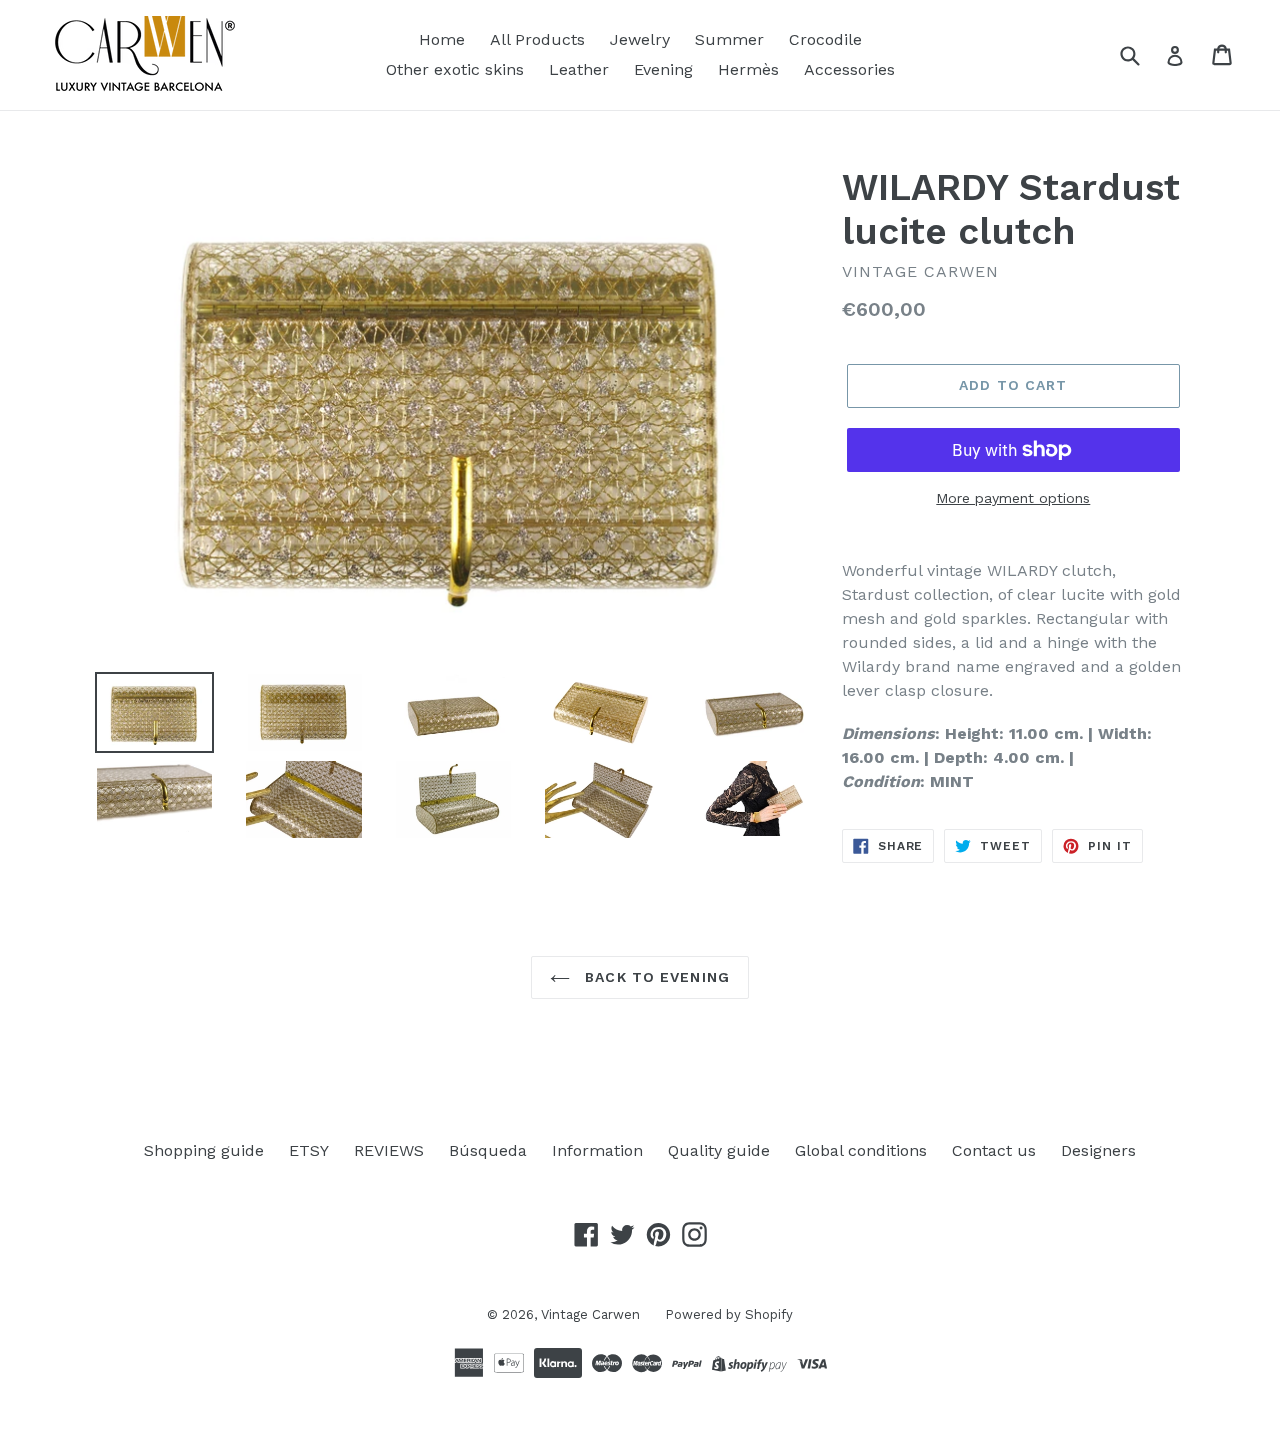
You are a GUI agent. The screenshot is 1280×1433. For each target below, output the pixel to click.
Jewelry (640, 39)
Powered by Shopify (729, 1314)
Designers (1098, 1150)
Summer (729, 39)
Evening (663, 69)
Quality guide (719, 1150)
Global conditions (861, 1150)
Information (597, 1150)
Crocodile (825, 39)
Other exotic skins (455, 69)
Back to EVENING (655, 977)
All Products (537, 39)
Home (442, 39)
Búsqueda (488, 1150)
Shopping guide (204, 1150)
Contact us (994, 1150)
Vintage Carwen (590, 1314)
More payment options (1013, 498)
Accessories (849, 69)
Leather (579, 69)
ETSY (309, 1150)
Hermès (748, 69)
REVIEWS (389, 1150)
